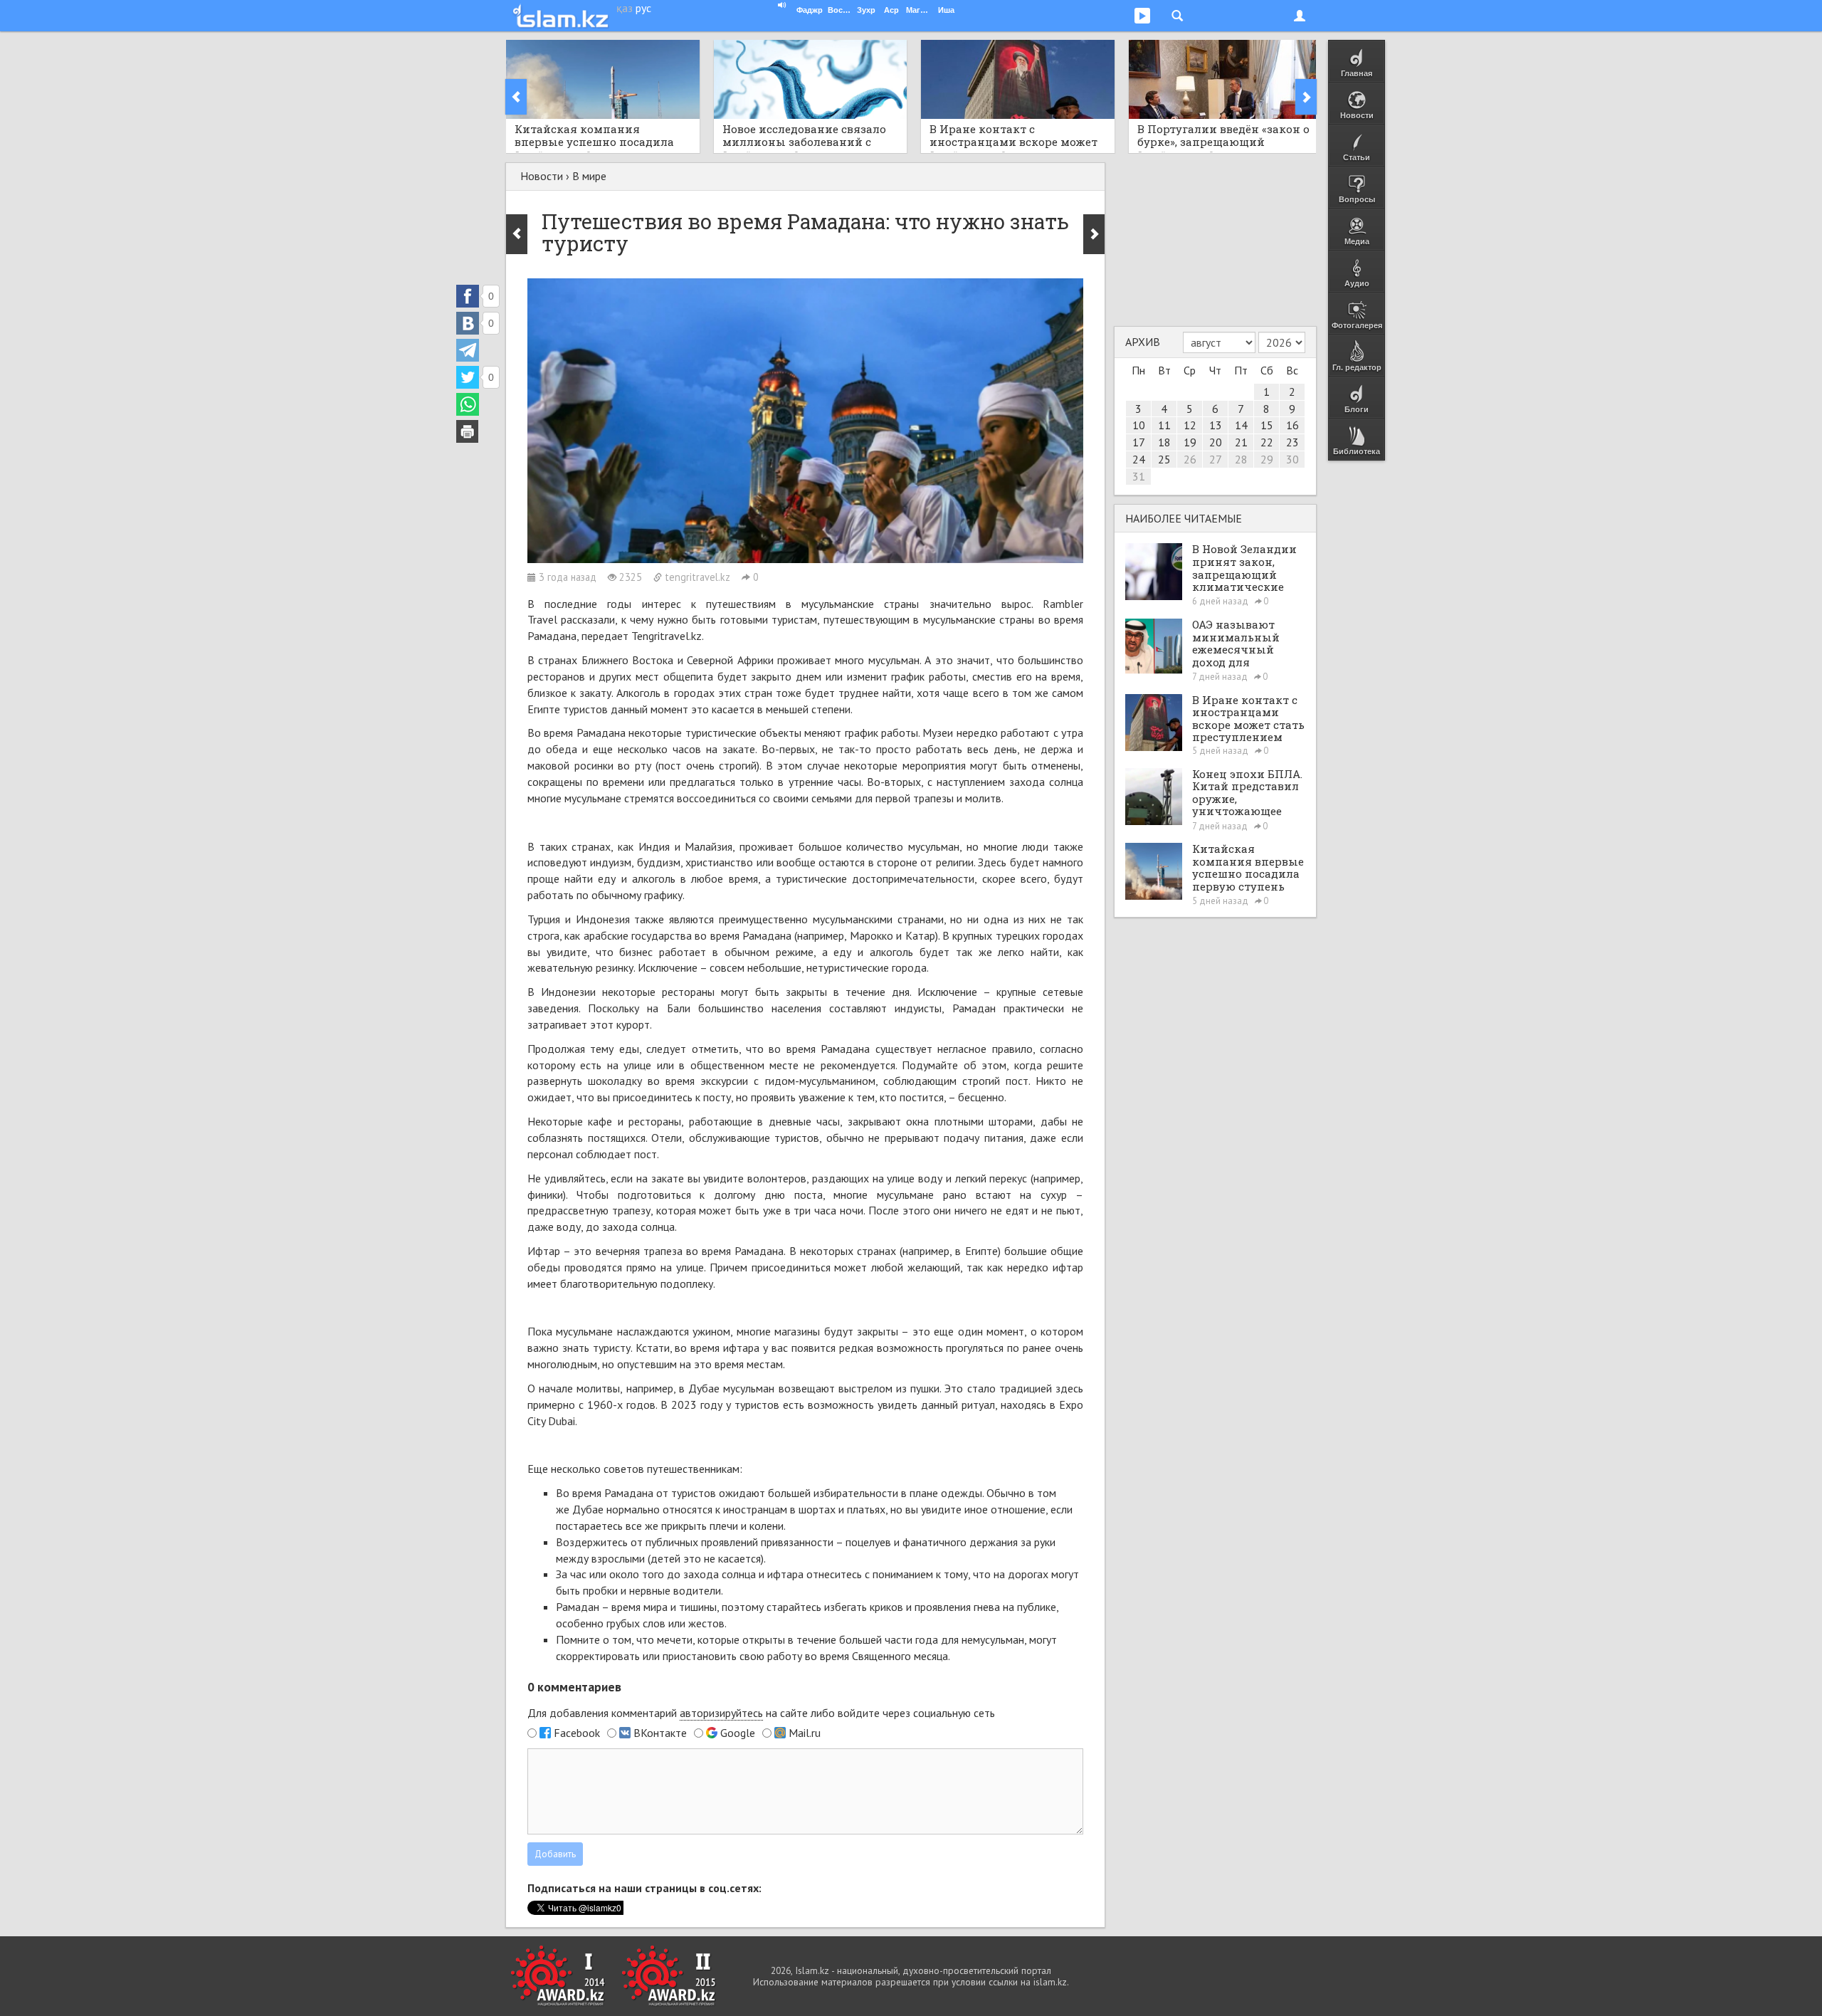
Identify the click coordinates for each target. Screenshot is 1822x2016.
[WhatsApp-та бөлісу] (468, 404)
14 (1241, 425)
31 (1139, 476)
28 (1241, 459)
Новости (542, 176)
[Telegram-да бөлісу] (468, 350)
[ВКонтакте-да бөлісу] (468, 323)
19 (1190, 442)
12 (1190, 425)
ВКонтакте (660, 1733)
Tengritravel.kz (667, 636)
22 (1267, 442)
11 (1164, 425)
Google (738, 1733)
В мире (589, 176)
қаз (625, 8)
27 (1216, 459)
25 (1164, 459)
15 (1267, 425)
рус (643, 8)
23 (1292, 442)
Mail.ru (805, 1733)
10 (1139, 425)
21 (1241, 442)
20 (1216, 442)
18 (1164, 442)
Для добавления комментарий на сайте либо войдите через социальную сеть (761, 1713)
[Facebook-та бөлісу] (468, 296)
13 (1216, 425)
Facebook (577, 1733)
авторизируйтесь (721, 1713)
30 (1292, 459)
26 (1190, 459)
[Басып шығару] (468, 431)
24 (1139, 459)
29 (1267, 459)
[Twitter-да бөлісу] (468, 377)
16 (1292, 425)
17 (1139, 442)
